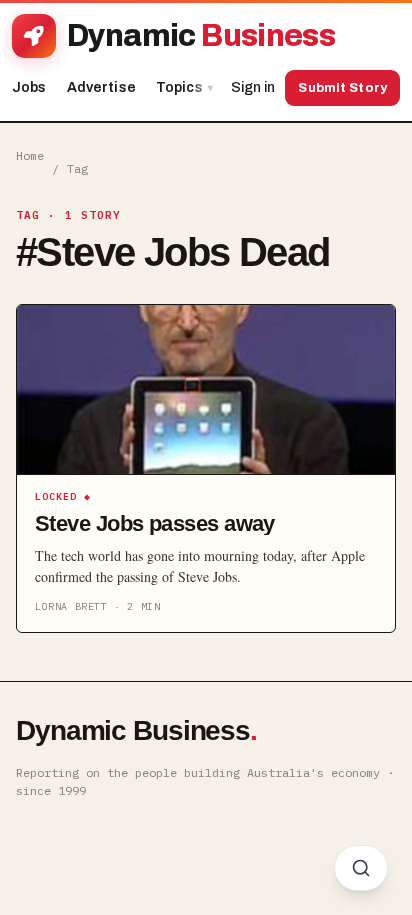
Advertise (101, 87)
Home (30, 155)
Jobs (29, 87)
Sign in (253, 87)
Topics (184, 87)
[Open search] (361, 868)
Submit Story (342, 88)
